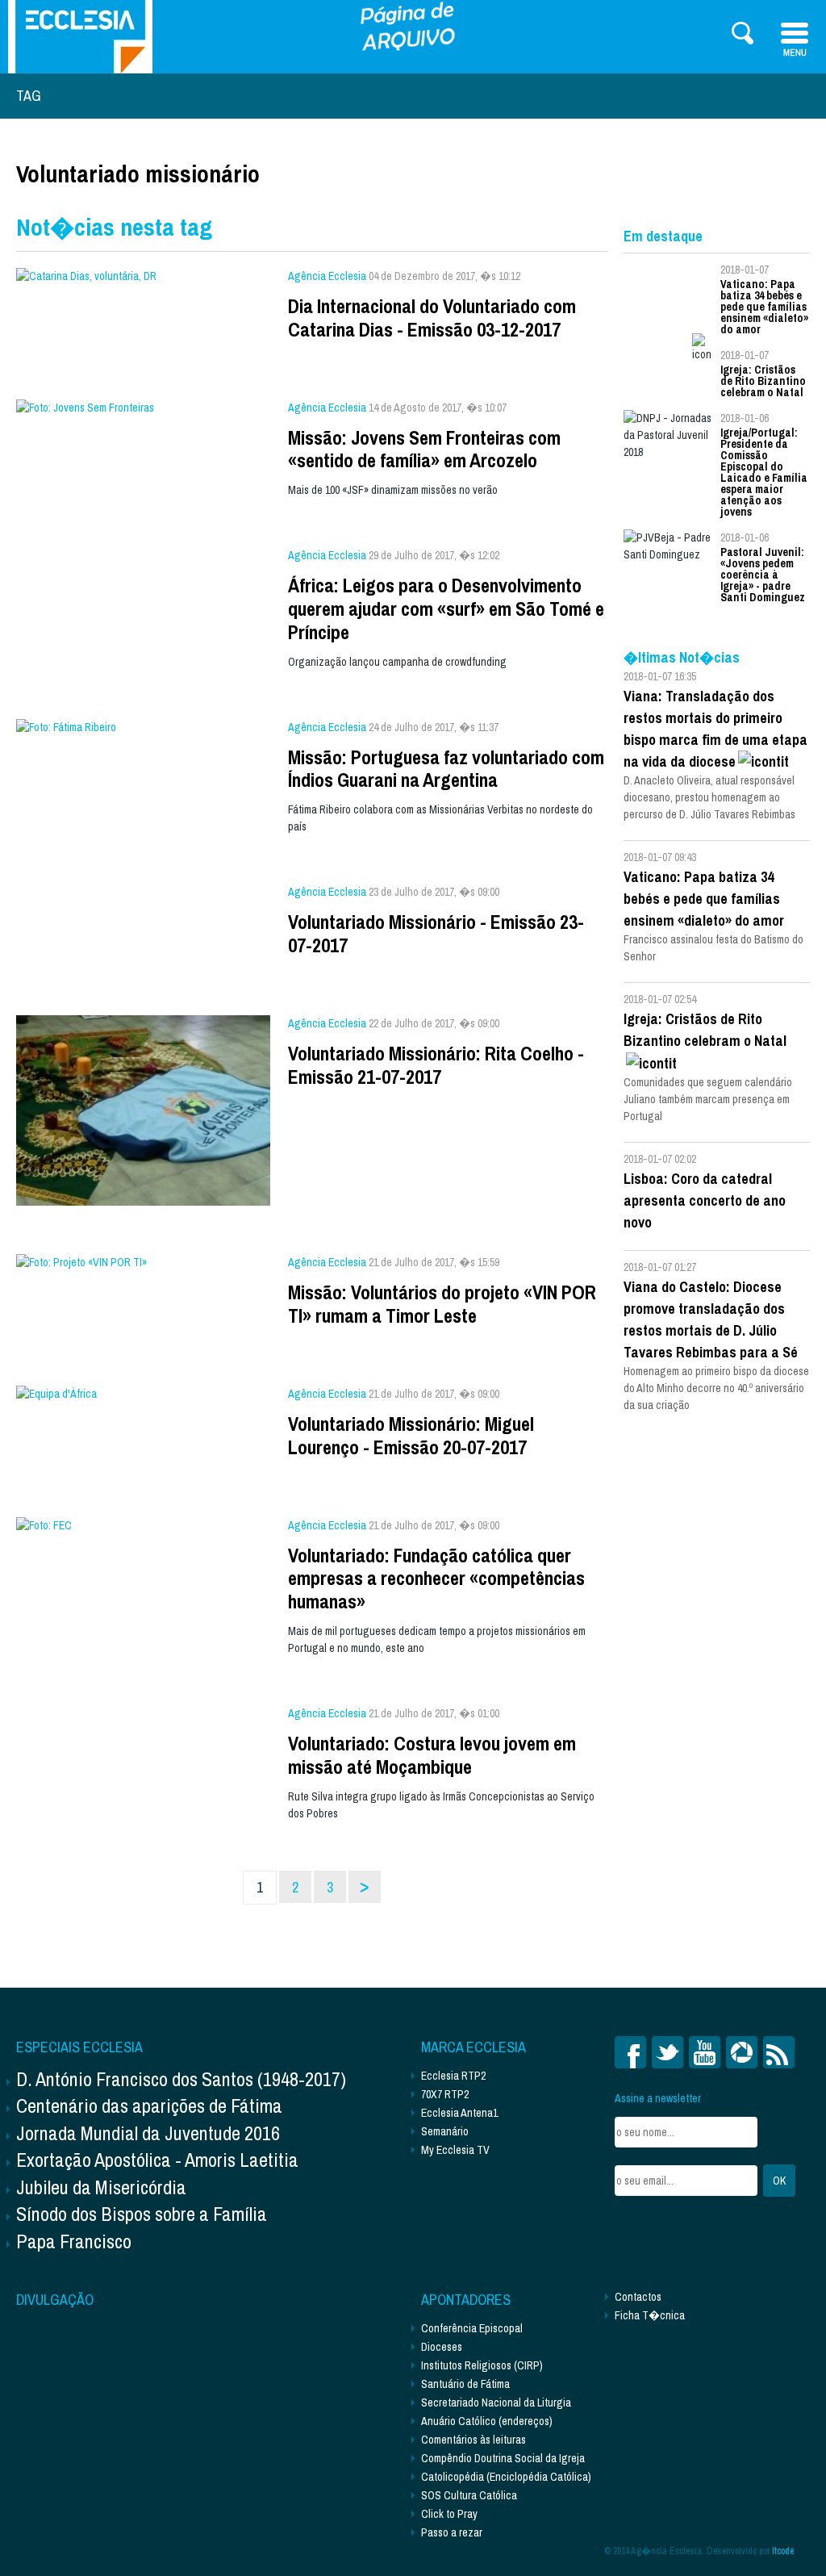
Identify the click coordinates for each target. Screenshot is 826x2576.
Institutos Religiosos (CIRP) (482, 2365)
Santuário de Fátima (465, 2384)
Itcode (783, 2551)
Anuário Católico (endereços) (487, 2421)
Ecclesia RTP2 (453, 2076)
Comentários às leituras (473, 2440)
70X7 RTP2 (445, 2094)
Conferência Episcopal (472, 2328)
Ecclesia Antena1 (459, 2113)
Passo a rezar (452, 2532)
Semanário (445, 2131)
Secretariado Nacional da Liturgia (496, 2402)
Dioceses (442, 2347)
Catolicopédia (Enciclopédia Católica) (506, 2477)
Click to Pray (449, 2514)
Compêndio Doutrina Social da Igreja (503, 2458)
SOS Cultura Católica (469, 2495)
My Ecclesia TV (455, 2150)
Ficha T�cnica (650, 2315)
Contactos (638, 2297)
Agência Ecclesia (327, 276)
